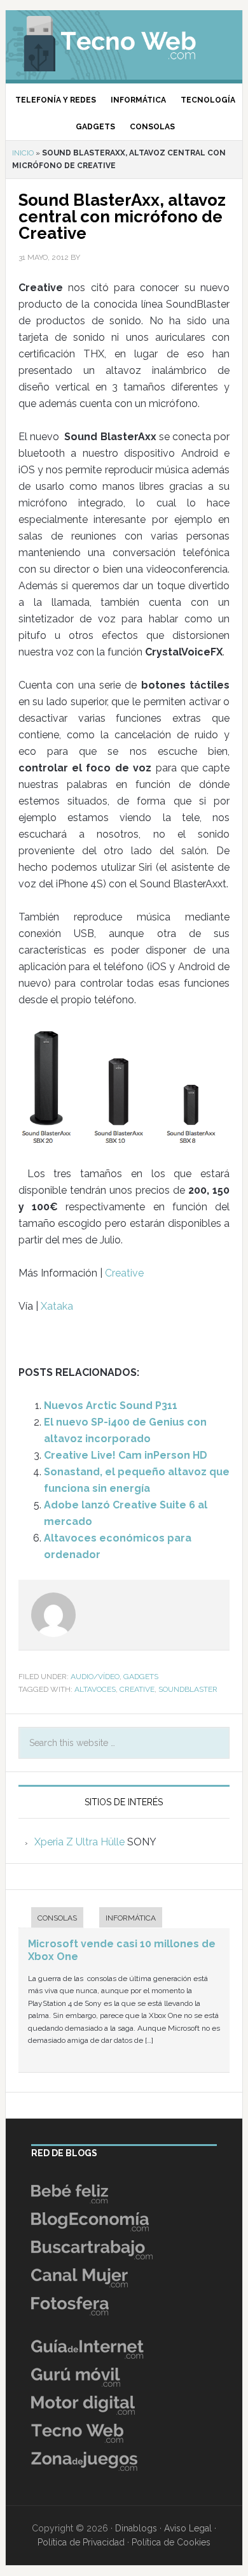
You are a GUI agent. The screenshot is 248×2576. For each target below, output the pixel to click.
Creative (124, 1273)
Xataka (57, 1306)
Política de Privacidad (81, 2542)
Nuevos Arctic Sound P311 (111, 1406)
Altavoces (95, 1689)
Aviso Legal (188, 2528)
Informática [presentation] (131, 1918)
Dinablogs (136, 2528)
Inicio (23, 153)
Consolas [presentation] (57, 1918)
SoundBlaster (188, 1689)
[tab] (51, 1919)
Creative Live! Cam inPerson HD (126, 1455)
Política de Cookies (171, 2542)
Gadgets (141, 1677)
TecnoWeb (124, 41)
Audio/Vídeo (95, 1677)
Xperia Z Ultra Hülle (79, 1842)
